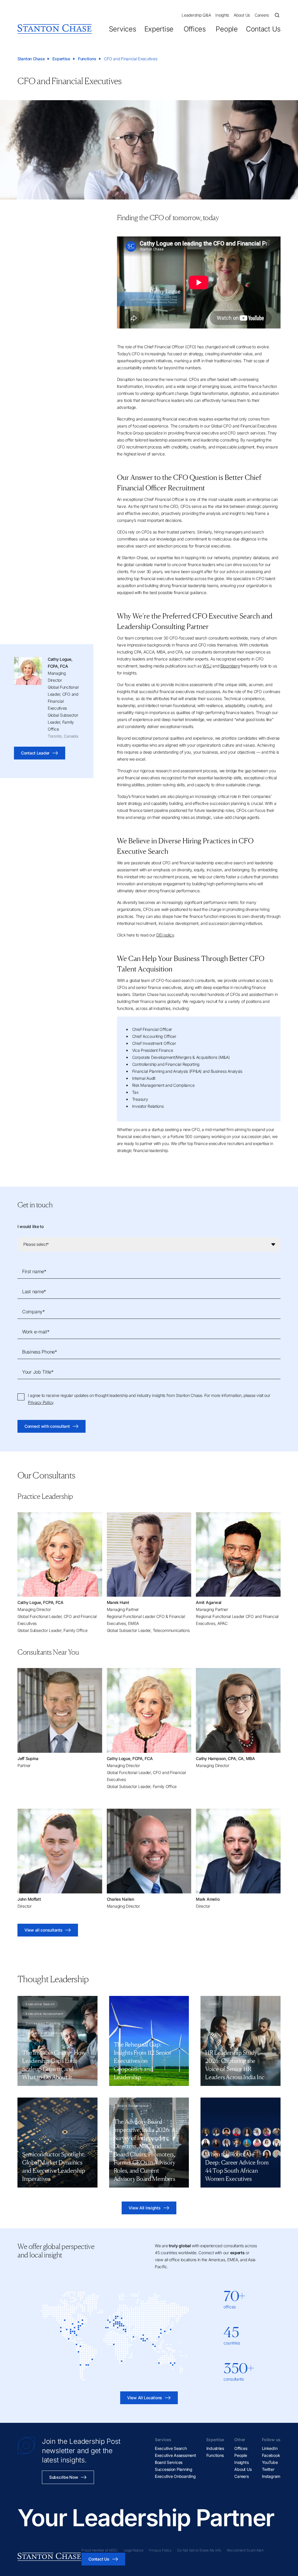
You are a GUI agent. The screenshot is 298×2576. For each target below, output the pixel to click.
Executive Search (171, 2448)
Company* (33, 1312)
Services (123, 29)
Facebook (271, 2455)
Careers (262, 15)
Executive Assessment (175, 2455)
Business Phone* (40, 1352)
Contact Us (263, 29)
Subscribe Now (64, 2477)
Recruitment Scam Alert (245, 2550)
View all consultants (43, 1930)
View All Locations (145, 2398)
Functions (87, 59)
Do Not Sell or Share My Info (199, 2550)
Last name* (34, 1291)
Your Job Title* (38, 1372)
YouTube (270, 2462)
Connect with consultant (47, 1426)
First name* (34, 1271)
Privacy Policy (41, 1402)
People (227, 29)
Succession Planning (174, 2469)
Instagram (271, 2476)
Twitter (268, 2469)
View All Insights (144, 2208)
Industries (215, 2448)
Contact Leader (35, 753)
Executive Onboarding (175, 2476)
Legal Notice (134, 2550)
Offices (195, 29)
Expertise (159, 29)
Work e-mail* (36, 1332)
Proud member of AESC (100, 2550)
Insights (222, 15)
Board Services (169, 2462)
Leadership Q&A (196, 15)
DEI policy (165, 935)
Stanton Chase (31, 59)
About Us (242, 15)
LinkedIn (270, 2448)
